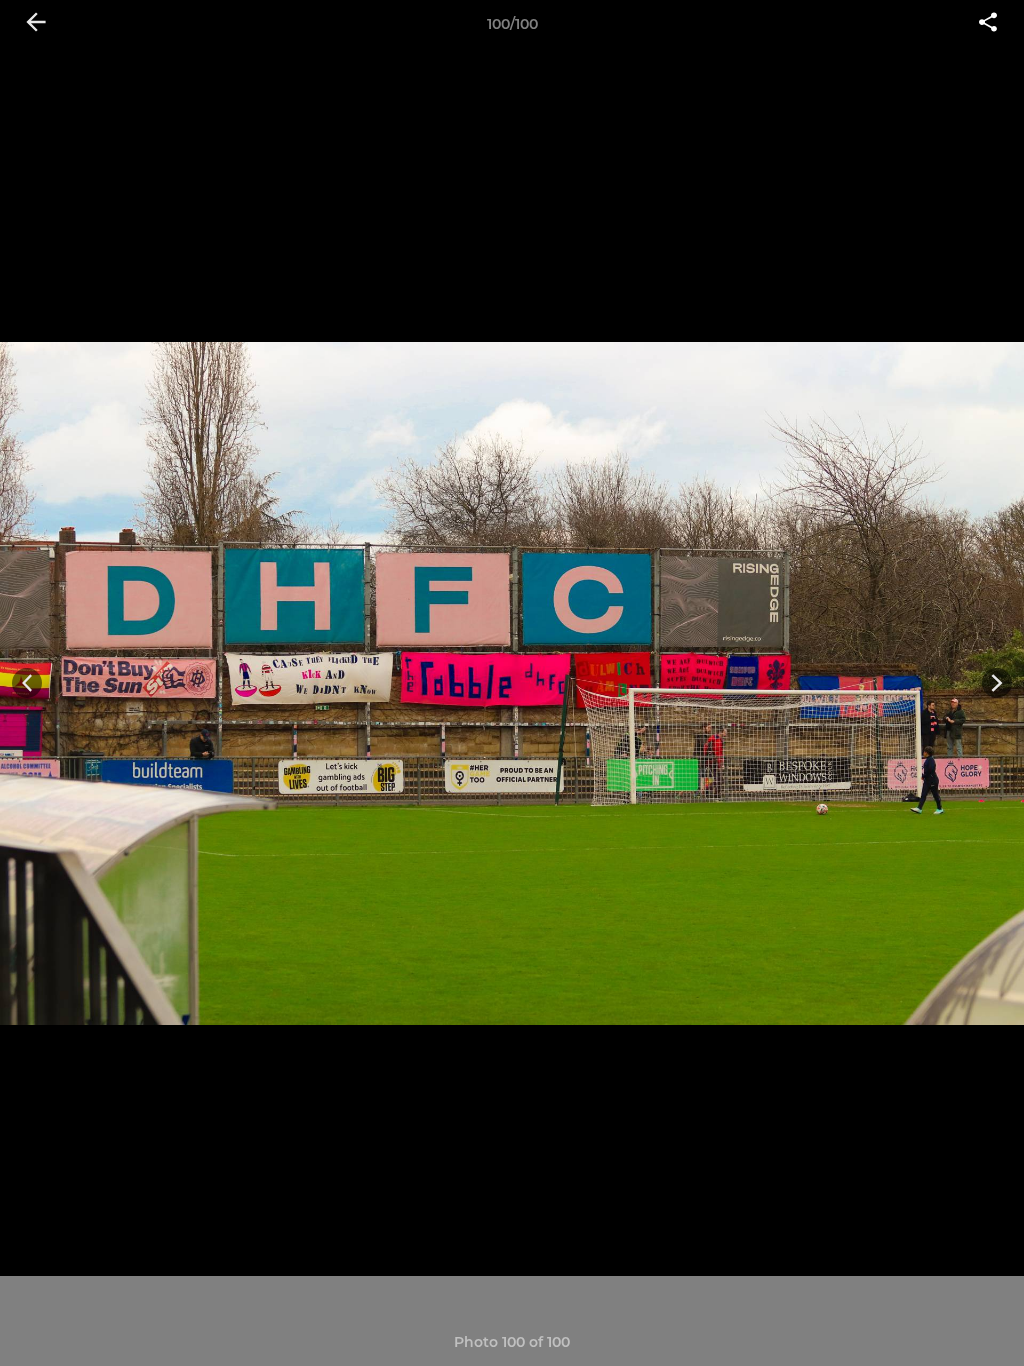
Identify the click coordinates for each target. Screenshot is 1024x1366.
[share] (988, 24)
